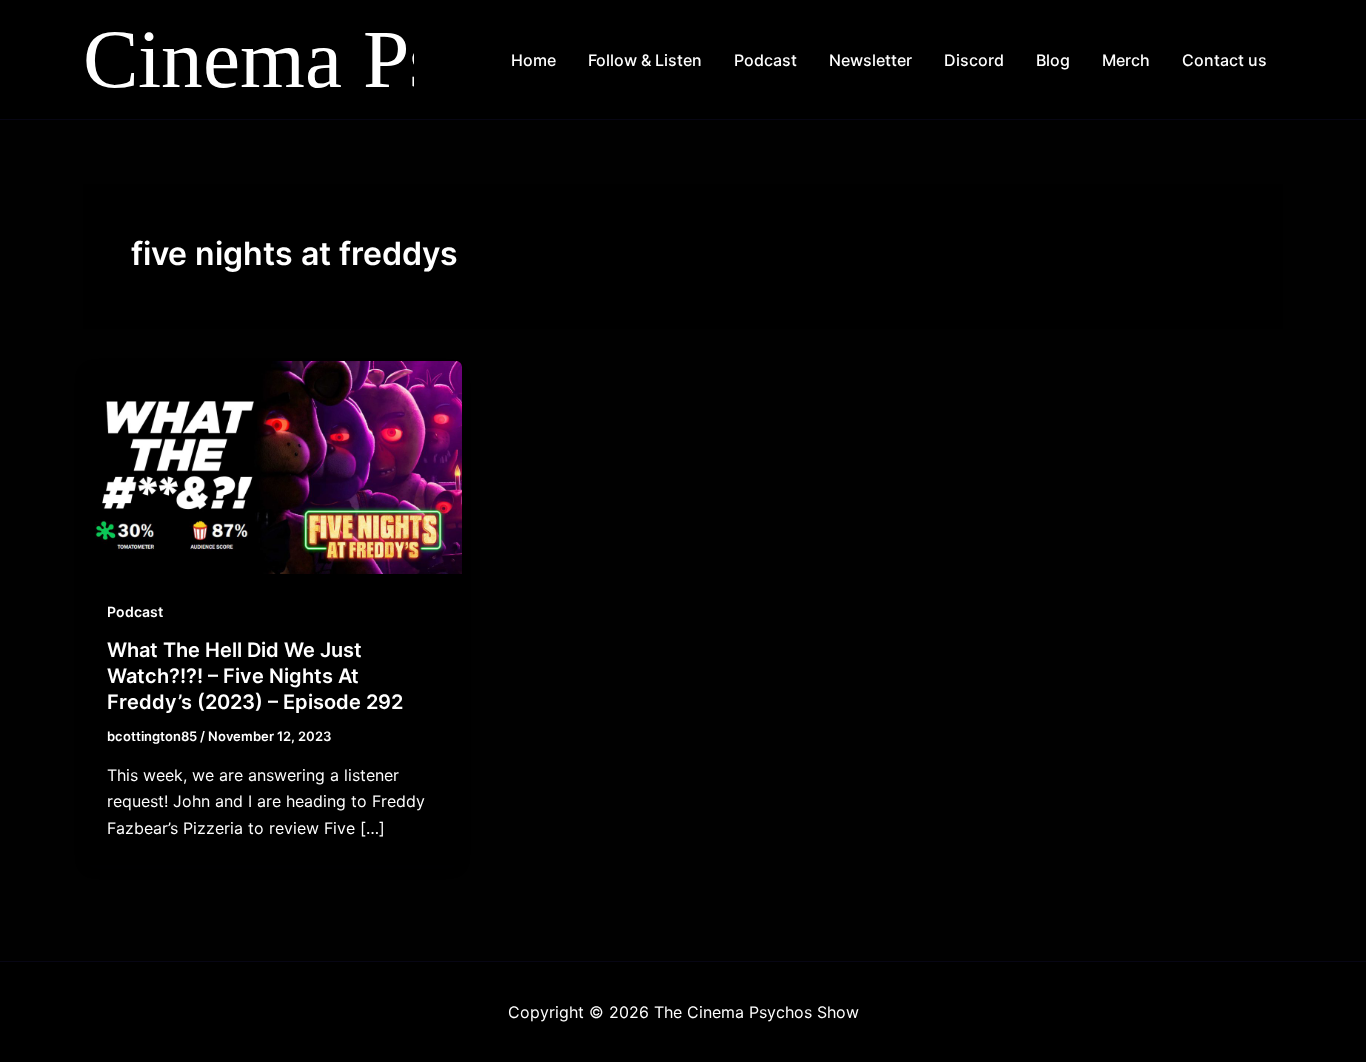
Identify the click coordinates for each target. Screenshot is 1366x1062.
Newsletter (870, 60)
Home (533, 60)
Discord (974, 60)
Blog (1053, 60)
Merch (1126, 60)
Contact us (1224, 60)
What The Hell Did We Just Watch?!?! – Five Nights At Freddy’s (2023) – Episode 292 (255, 676)
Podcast (765, 60)
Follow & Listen (645, 60)
